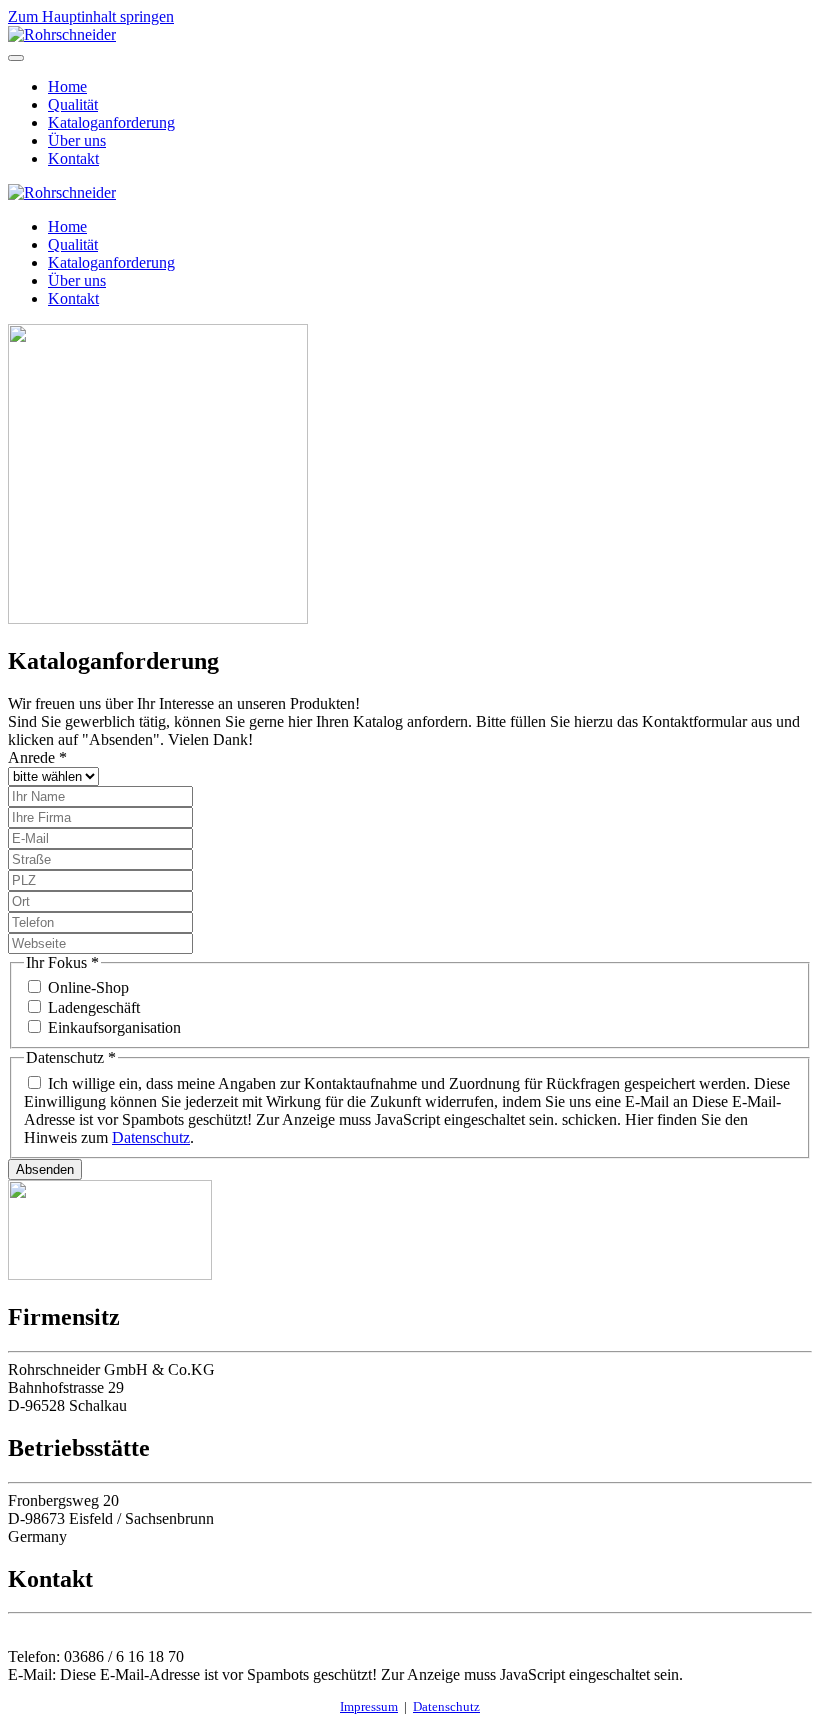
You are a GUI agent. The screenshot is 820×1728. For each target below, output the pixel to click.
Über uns (77, 140)
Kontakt (73, 158)
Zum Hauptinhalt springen (91, 16)
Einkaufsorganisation (114, 1027)
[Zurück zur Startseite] (62, 34)
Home (67, 86)
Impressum (369, 1707)
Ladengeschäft (94, 1007)
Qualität (73, 104)
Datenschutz (151, 1137)
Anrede (37, 757)
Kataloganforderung (111, 122)
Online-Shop (88, 987)
